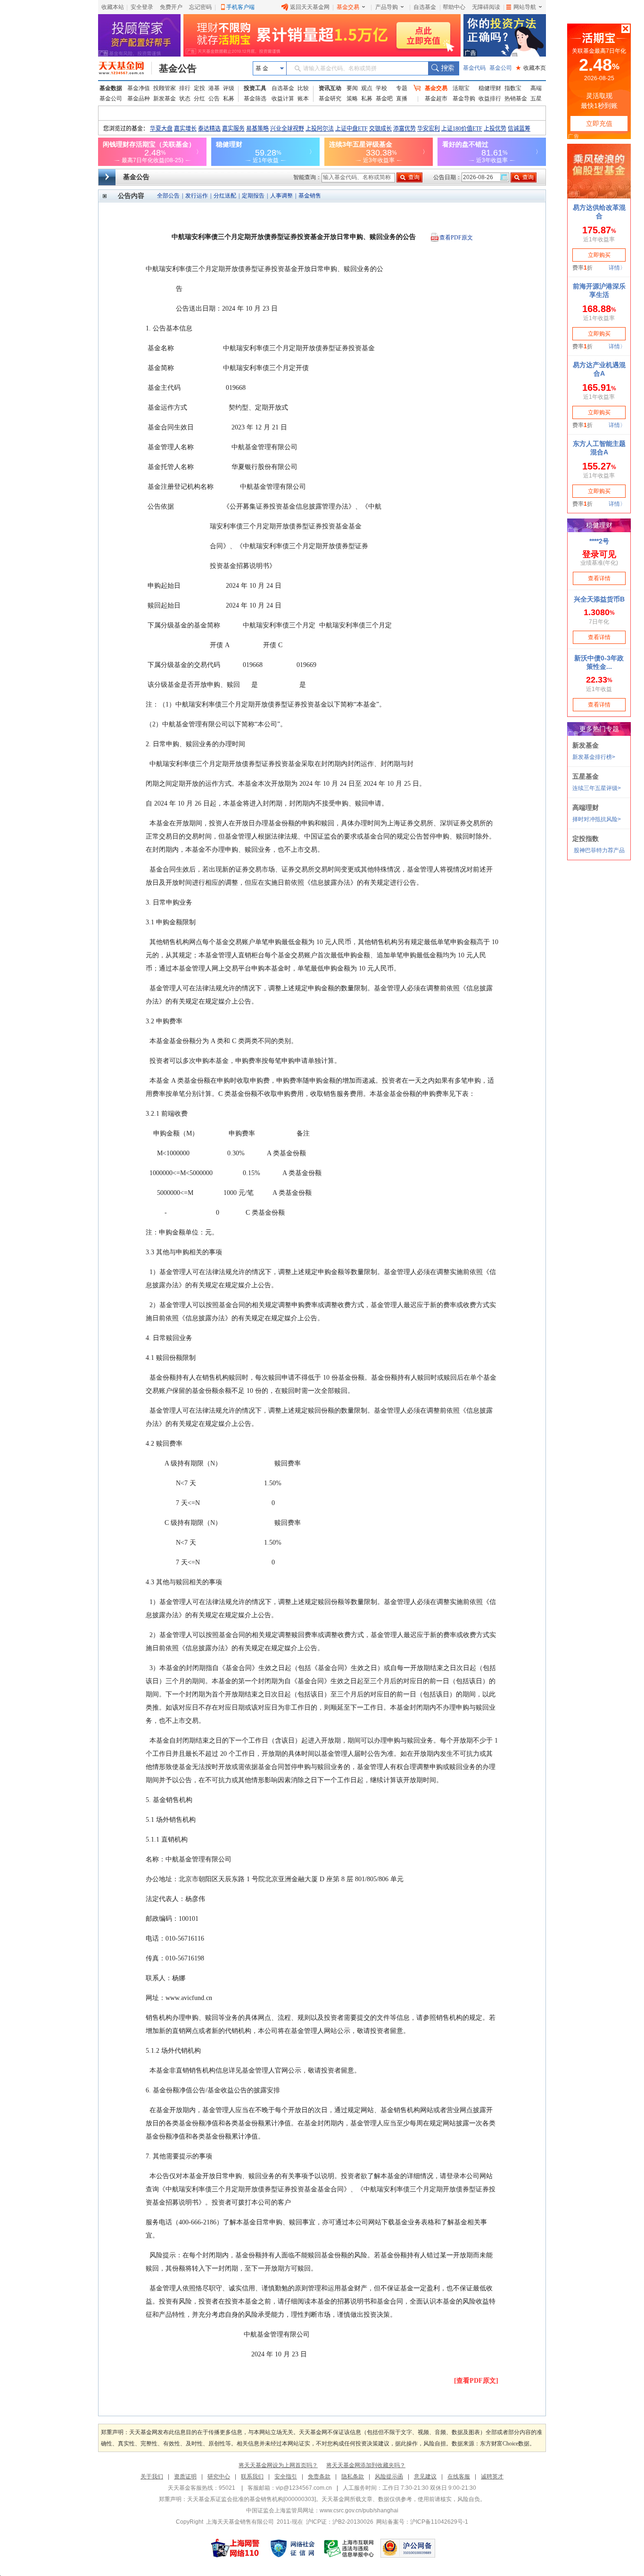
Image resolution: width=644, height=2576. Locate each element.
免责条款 (319, 2477)
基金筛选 (255, 99)
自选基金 (425, 7)
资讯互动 (330, 88)
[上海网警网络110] (235, 2548)
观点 (367, 88)
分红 (199, 99)
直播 (402, 99)
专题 (402, 88)
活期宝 (461, 88)
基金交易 (348, 7)
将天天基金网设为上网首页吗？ (278, 2465)
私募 (229, 99)
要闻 (352, 88)
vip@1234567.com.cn (304, 2488)
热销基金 (516, 99)
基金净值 (139, 88)
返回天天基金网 (310, 7)
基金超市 (436, 99)
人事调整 (281, 196)
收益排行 (490, 99)
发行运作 (197, 196)
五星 (536, 99)
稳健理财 (490, 88)
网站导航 (525, 7)
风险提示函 (389, 2477)
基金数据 (111, 88)
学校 (381, 88)
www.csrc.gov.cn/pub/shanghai (359, 2510)
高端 (536, 88)
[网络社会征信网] (292, 2548)
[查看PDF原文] (476, 2381)
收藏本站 (113, 7)
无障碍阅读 (486, 7)
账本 (303, 99)
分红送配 (225, 196)
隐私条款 (353, 2477)
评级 (229, 88)
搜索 (443, 68)
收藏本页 (531, 68)
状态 (185, 99)
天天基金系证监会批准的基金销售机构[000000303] (252, 2499)
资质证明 (185, 2477)
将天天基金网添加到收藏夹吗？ (366, 2465)
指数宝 (513, 88)
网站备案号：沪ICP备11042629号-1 (422, 2522)
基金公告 (178, 68)
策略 (352, 99)
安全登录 (142, 7)
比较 (303, 88)
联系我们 (252, 2477)
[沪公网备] (408, 2548)
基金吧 (384, 99)
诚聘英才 (492, 2477)
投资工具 (255, 88)
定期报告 (253, 196)
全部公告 (168, 196)
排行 (185, 88)
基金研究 (330, 99)
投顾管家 (165, 88)
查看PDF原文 (456, 238)
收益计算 (283, 99)
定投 (199, 88)
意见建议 (425, 2477)
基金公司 (501, 68)
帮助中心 (454, 7)
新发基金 (165, 99)
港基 (214, 88)
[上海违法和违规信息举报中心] (349, 2548)
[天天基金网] (125, 68)
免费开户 (171, 7)
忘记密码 (200, 7)
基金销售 (310, 196)
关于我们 (152, 2477)
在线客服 (459, 2477)
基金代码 (474, 68)
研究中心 (219, 2477)
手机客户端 (240, 7)
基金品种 (139, 99)
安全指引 (286, 2477)
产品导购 (387, 7)
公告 (214, 99)
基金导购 (464, 99)
